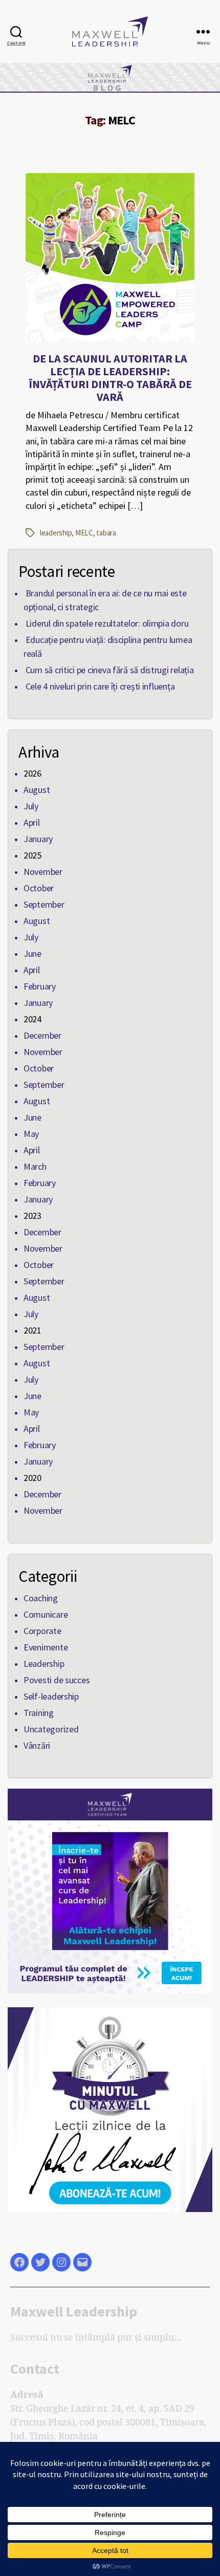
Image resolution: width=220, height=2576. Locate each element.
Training (39, 1713)
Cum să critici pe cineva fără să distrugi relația (110, 670)
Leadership (44, 1663)
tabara (106, 533)
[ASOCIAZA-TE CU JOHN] (110, 1891)
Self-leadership (51, 1696)
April (32, 822)
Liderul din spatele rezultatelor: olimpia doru (107, 623)
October (39, 888)
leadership (56, 533)
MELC (84, 533)
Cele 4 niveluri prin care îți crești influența (100, 686)
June (32, 953)
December (42, 1035)
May (31, 1134)
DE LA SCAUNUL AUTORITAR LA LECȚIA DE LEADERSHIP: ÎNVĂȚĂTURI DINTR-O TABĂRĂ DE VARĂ (110, 378)
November (43, 872)
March (35, 1166)
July (31, 806)
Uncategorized (51, 1729)
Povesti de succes (57, 1680)
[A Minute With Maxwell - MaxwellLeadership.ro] (110, 2110)
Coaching (41, 1598)
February (40, 986)
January (38, 839)
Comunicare (46, 1614)
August (37, 790)
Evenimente (46, 1647)
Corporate (42, 1631)
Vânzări (37, 1745)
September (44, 904)
